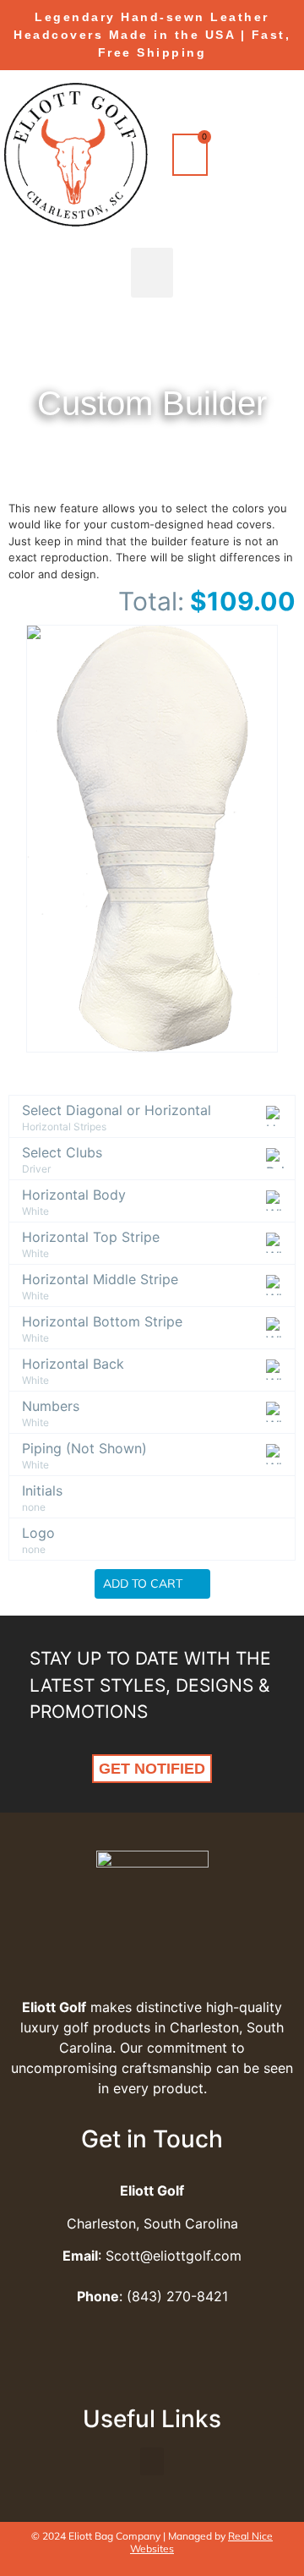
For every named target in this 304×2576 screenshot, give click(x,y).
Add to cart (144, 1583)
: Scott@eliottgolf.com (152, 2256)
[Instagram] (176, 2369)
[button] (152, 273)
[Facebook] (129, 2369)
